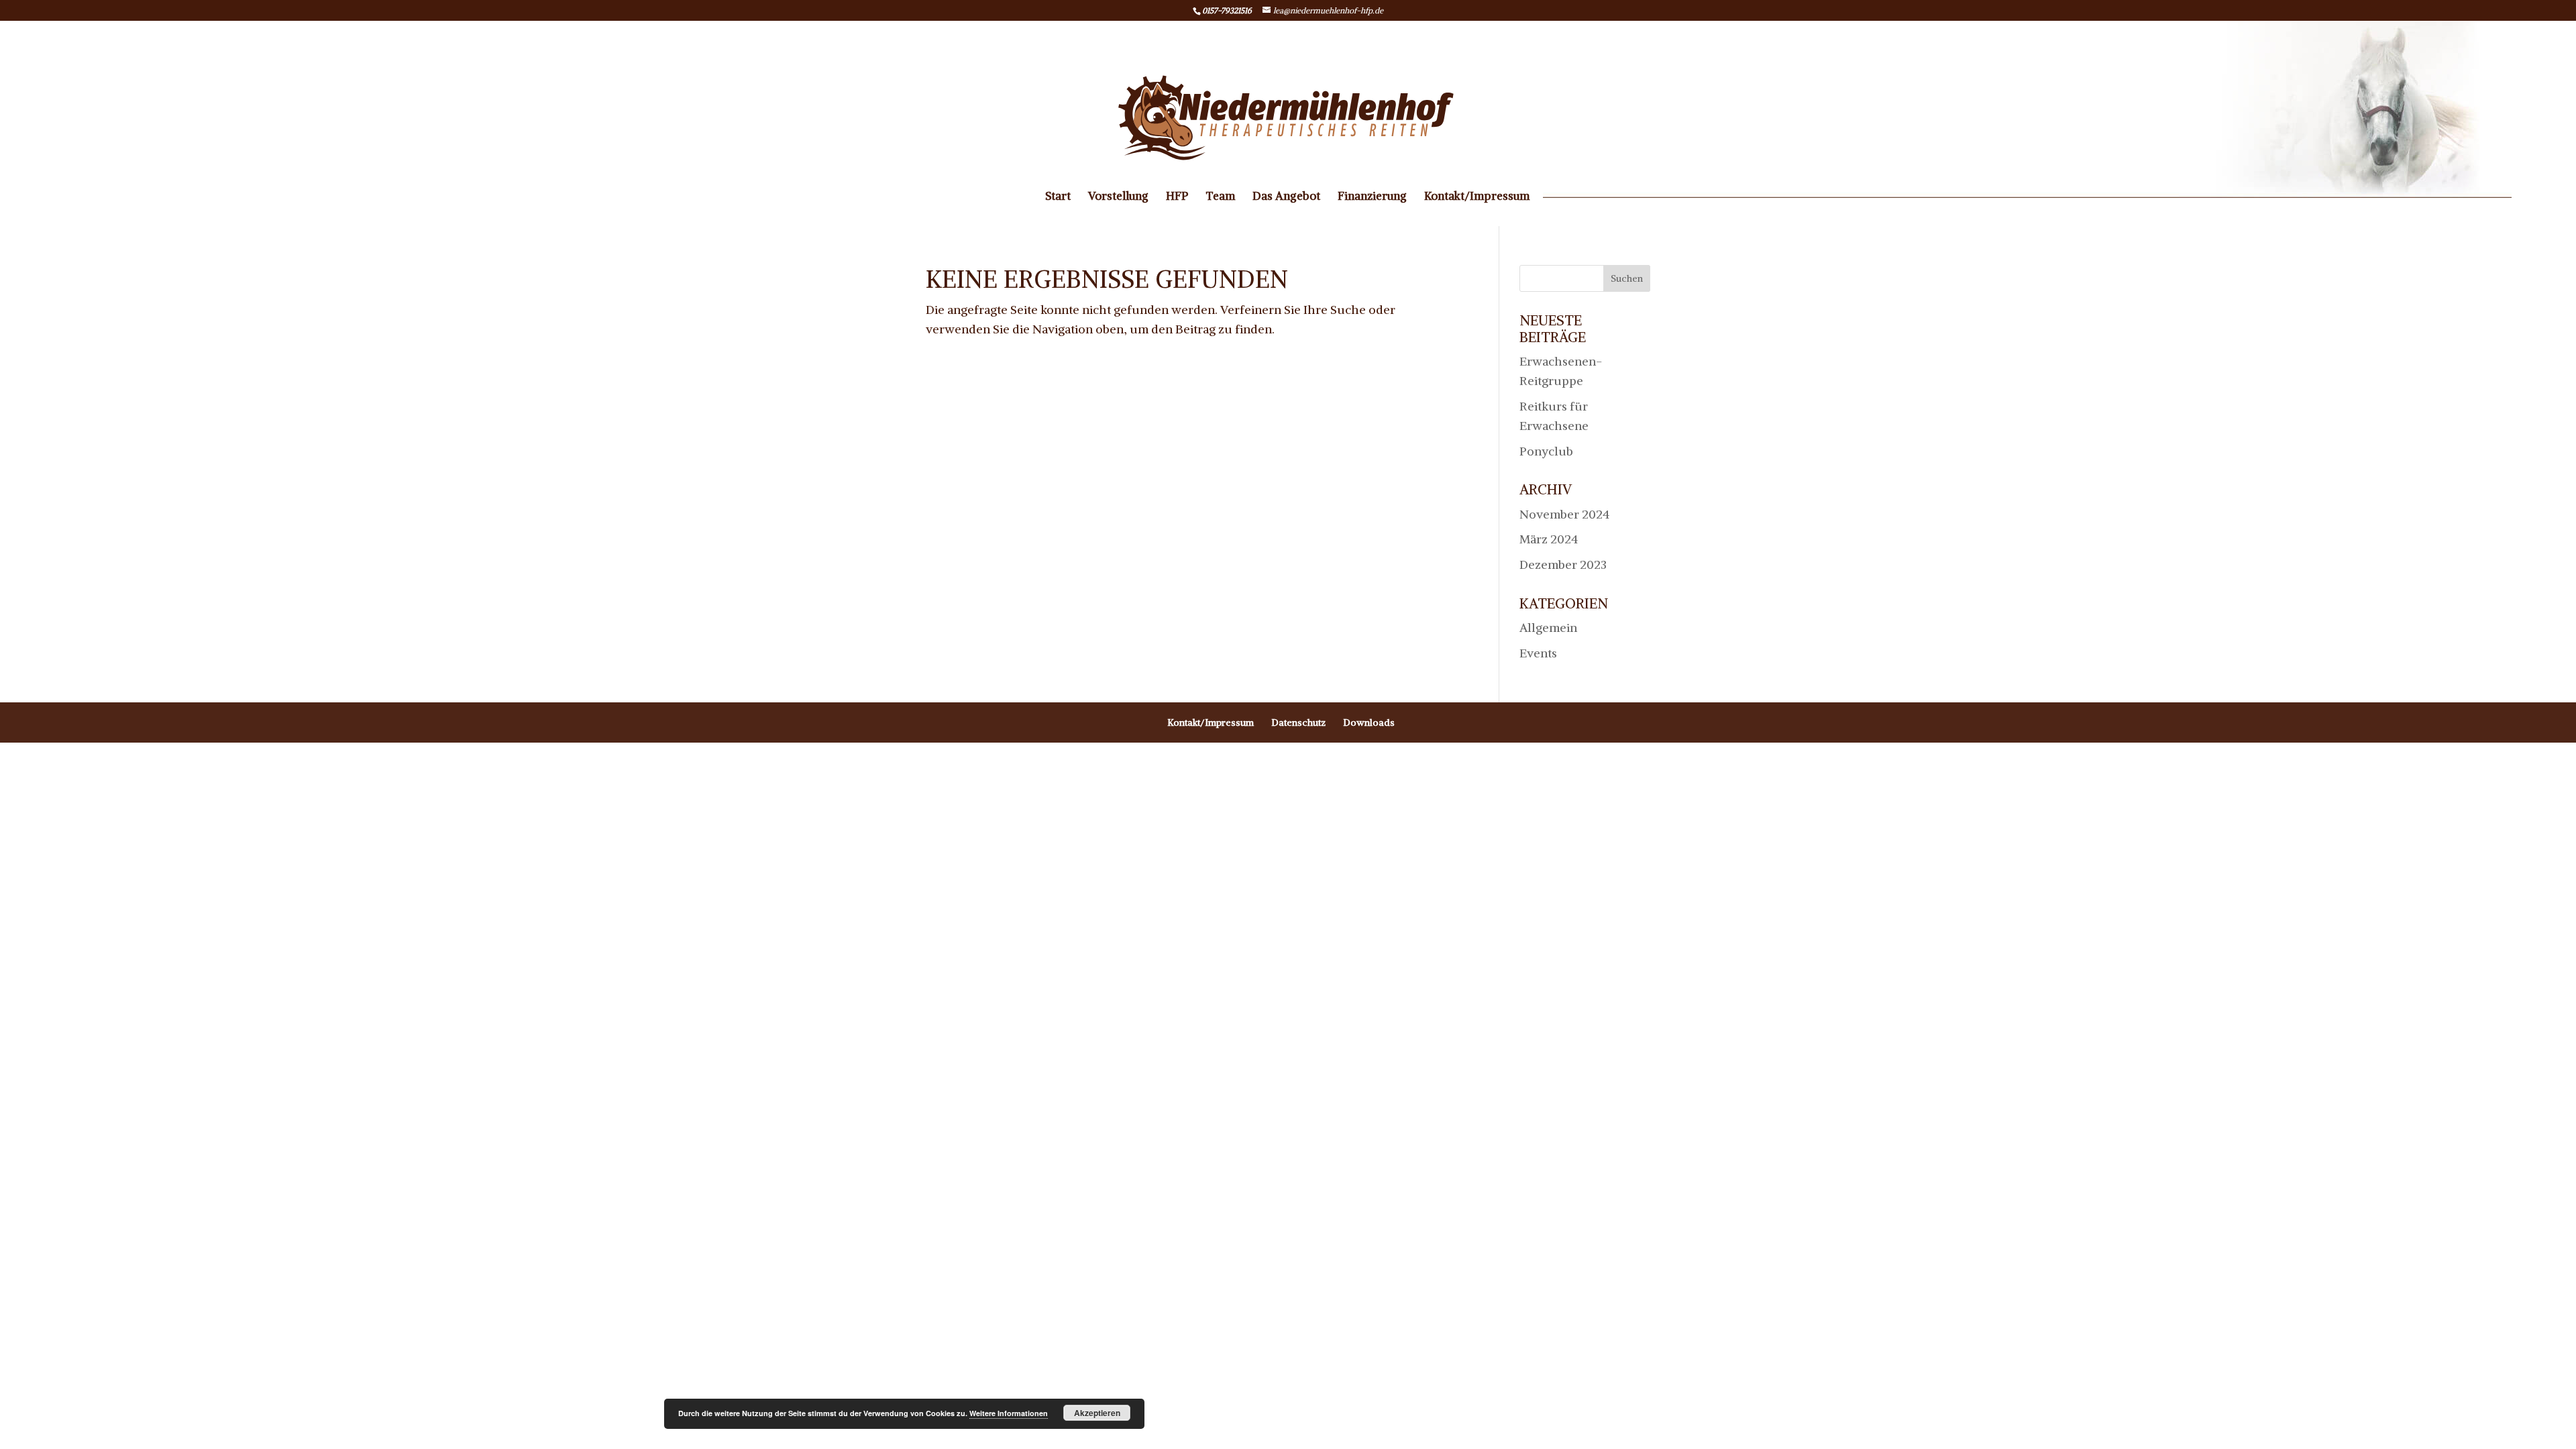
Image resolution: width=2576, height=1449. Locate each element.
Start (1058, 197)
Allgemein (1548, 628)
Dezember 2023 (1563, 565)
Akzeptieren (1097, 1413)
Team (1220, 197)
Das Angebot (1286, 197)
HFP (1177, 197)
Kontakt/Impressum (1477, 197)
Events (1538, 653)
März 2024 (1549, 539)
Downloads (1369, 722)
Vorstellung (1118, 197)
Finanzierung (1372, 197)
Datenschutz (1298, 722)
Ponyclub (1546, 451)
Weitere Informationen (1009, 1413)
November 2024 (1564, 514)
